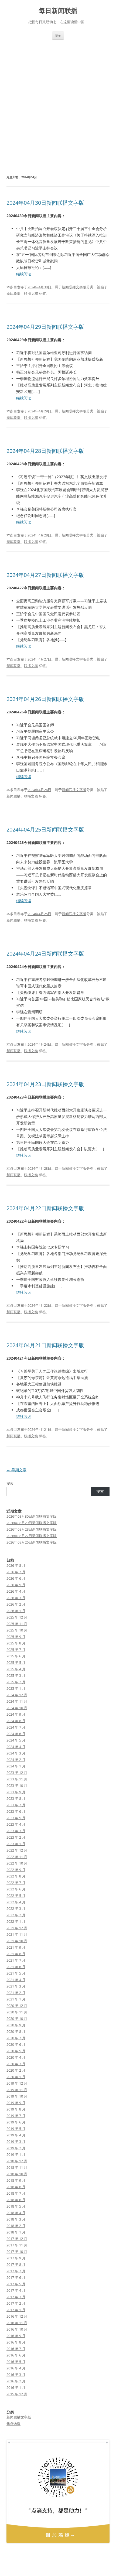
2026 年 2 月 (16, 1604)
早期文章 (16, 1470)
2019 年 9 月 (16, 2103)
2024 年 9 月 (16, 1714)
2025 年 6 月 (16, 1656)
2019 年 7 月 (16, 2116)
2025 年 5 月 (16, 1662)
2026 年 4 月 (16, 1591)
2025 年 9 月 (16, 1637)
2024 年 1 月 (16, 1766)
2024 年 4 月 (16, 1747)
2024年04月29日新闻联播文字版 (45, 327)
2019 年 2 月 (16, 2148)
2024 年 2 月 (16, 1760)
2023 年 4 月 (16, 1824)
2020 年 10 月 (17, 2019)
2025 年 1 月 (16, 1688)
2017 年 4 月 (16, 2290)
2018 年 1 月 (16, 2232)
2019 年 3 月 (16, 2141)
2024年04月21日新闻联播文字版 (45, 1345)
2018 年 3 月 (16, 2219)
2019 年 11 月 (17, 2090)
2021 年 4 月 (16, 1980)
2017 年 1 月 (16, 2310)
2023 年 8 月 (16, 1798)
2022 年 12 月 (17, 1850)
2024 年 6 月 (16, 1734)
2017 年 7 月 (16, 2271)
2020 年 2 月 (16, 2070)
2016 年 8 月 (16, 2342)
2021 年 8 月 (16, 1954)
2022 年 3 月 (16, 1908)
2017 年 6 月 (16, 2277)
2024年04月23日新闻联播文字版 (45, 1084)
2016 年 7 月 (16, 2349)
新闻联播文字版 (74, 287)
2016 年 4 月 (16, 2368)
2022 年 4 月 (16, 1902)
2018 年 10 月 (17, 2174)
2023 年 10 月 (17, 1785)
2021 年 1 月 (16, 1999)
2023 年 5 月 (16, 1818)
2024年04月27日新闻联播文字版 (45, 575)
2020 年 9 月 (16, 2025)
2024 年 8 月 (16, 1721)
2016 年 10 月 (17, 2329)
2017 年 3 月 (16, 2297)
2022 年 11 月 (17, 1857)
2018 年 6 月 (16, 2200)
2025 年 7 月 (16, 1650)
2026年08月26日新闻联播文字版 (32, 1542)
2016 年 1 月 (16, 2387)
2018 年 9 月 (16, 2180)
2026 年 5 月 (16, 1585)
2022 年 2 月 (16, 1915)
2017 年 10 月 (17, 2252)
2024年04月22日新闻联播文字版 (45, 1208)
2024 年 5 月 (16, 1740)
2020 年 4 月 (16, 2057)
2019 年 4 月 (16, 2135)
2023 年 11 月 (17, 1779)
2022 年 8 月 (16, 1876)
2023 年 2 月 (16, 1837)
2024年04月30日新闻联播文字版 (45, 203)
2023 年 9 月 (16, 1792)
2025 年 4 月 (16, 1669)
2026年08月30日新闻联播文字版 (32, 1516)
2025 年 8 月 (16, 1643)
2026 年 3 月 (16, 1598)
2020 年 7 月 (16, 2038)
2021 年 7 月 (16, 1960)
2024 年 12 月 (17, 1695)
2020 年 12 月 (17, 2006)
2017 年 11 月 (17, 2245)
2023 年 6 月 (16, 1811)
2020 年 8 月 (16, 2031)
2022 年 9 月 (16, 1870)
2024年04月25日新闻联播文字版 (45, 829)
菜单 (58, 35)
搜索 (10, 1483)
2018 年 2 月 (16, 2226)
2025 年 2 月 (16, 1682)
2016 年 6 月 (16, 2355)
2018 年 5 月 (16, 2206)
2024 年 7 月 (16, 1727)
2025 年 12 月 (17, 1617)
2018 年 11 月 (17, 2167)
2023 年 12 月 (17, 1773)
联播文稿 (31, 293)
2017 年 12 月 (17, 2239)
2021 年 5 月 (16, 1973)
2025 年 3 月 (16, 1675)
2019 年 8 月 (16, 2109)
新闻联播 (13, 293)
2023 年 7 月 (16, 1805)
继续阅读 (24, 274)
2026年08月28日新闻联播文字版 (32, 1529)
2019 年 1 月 (16, 2154)
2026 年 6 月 (16, 1578)
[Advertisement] (58, 100)
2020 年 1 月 (16, 2077)
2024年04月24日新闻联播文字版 (45, 954)
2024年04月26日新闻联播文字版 (45, 699)
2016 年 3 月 (16, 2375)
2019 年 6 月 (16, 2122)
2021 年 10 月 (17, 1941)
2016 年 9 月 (16, 2336)
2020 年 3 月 (16, 2064)
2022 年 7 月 (16, 1883)
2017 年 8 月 (16, 2264)
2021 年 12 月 (17, 1928)
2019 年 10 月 (17, 2096)
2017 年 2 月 (16, 2303)
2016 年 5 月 (16, 2362)
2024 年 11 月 (17, 1701)
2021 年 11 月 (17, 1934)
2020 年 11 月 (17, 2012)
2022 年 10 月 (17, 1863)
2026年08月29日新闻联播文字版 (32, 1523)
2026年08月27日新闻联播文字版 (32, 1536)
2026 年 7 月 (16, 1572)
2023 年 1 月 (16, 1844)
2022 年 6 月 (16, 1889)
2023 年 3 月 (16, 1831)
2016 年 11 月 (17, 2323)
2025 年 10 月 (17, 1630)
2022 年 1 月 (16, 1921)
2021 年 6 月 (16, 1967)
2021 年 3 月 (16, 1986)
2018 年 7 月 (16, 2193)
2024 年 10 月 (17, 1708)
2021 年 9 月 (16, 1947)
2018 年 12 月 (17, 2161)
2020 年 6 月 (16, 2044)
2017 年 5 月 (16, 2284)
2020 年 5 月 (16, 2051)
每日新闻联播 (58, 11)
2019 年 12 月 (17, 2083)
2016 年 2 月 (16, 2381)
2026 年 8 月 (16, 1565)
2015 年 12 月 (17, 2394)
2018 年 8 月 (16, 2187)
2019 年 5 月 (16, 2129)
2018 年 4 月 (16, 2213)
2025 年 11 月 (17, 1624)
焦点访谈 (13, 2424)
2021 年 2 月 (16, 1993)
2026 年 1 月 (16, 1611)
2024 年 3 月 (16, 1753)
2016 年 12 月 (17, 2316)
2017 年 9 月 (16, 2258)
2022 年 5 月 (16, 1896)
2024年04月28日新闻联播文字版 (45, 451)
